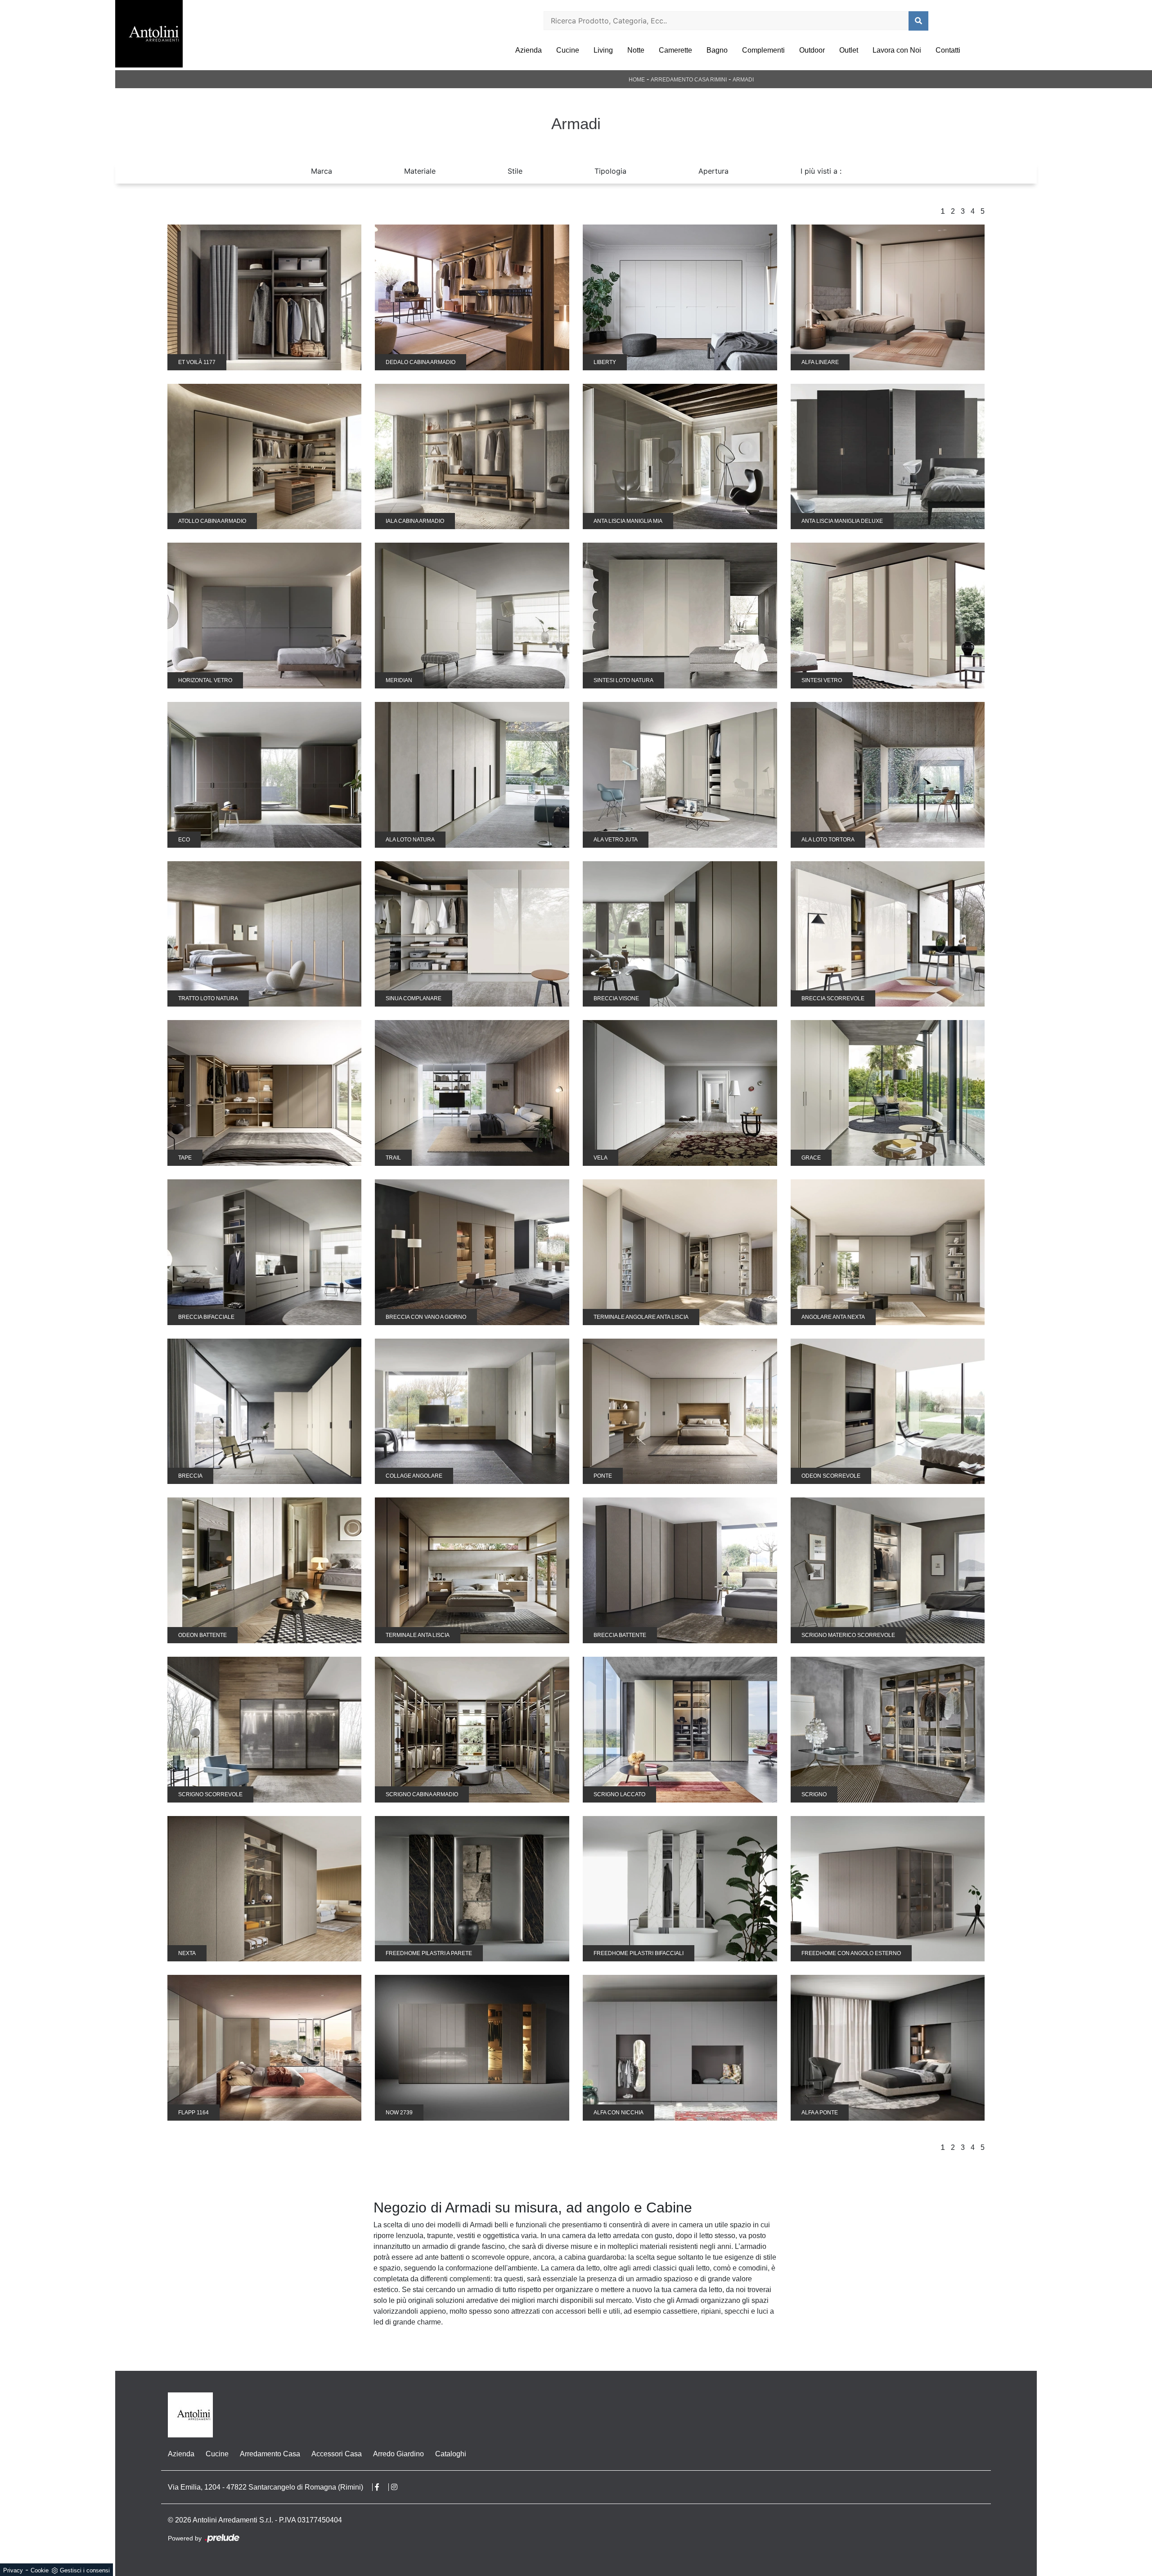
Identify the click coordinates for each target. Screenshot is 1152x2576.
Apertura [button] (713, 171)
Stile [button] (515, 171)
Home (637, 80)
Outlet (849, 50)
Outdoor (812, 50)
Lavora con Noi (897, 50)
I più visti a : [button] (821, 171)
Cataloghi (451, 2454)
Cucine (568, 50)
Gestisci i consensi (85, 2570)
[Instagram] (399, 2487)
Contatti (948, 50)
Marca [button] (322, 171)
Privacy (13, 2570)
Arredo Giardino (398, 2454)
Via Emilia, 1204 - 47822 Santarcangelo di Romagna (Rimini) (265, 2487)
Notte (636, 50)
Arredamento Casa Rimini (689, 80)
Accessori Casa (337, 2454)
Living (603, 50)
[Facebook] (382, 2487)
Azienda (529, 50)
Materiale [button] (420, 171)
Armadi (743, 80)
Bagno (717, 50)
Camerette (675, 50)
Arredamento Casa (270, 2454)
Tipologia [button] (610, 171)
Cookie (40, 2570)
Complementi (763, 50)
